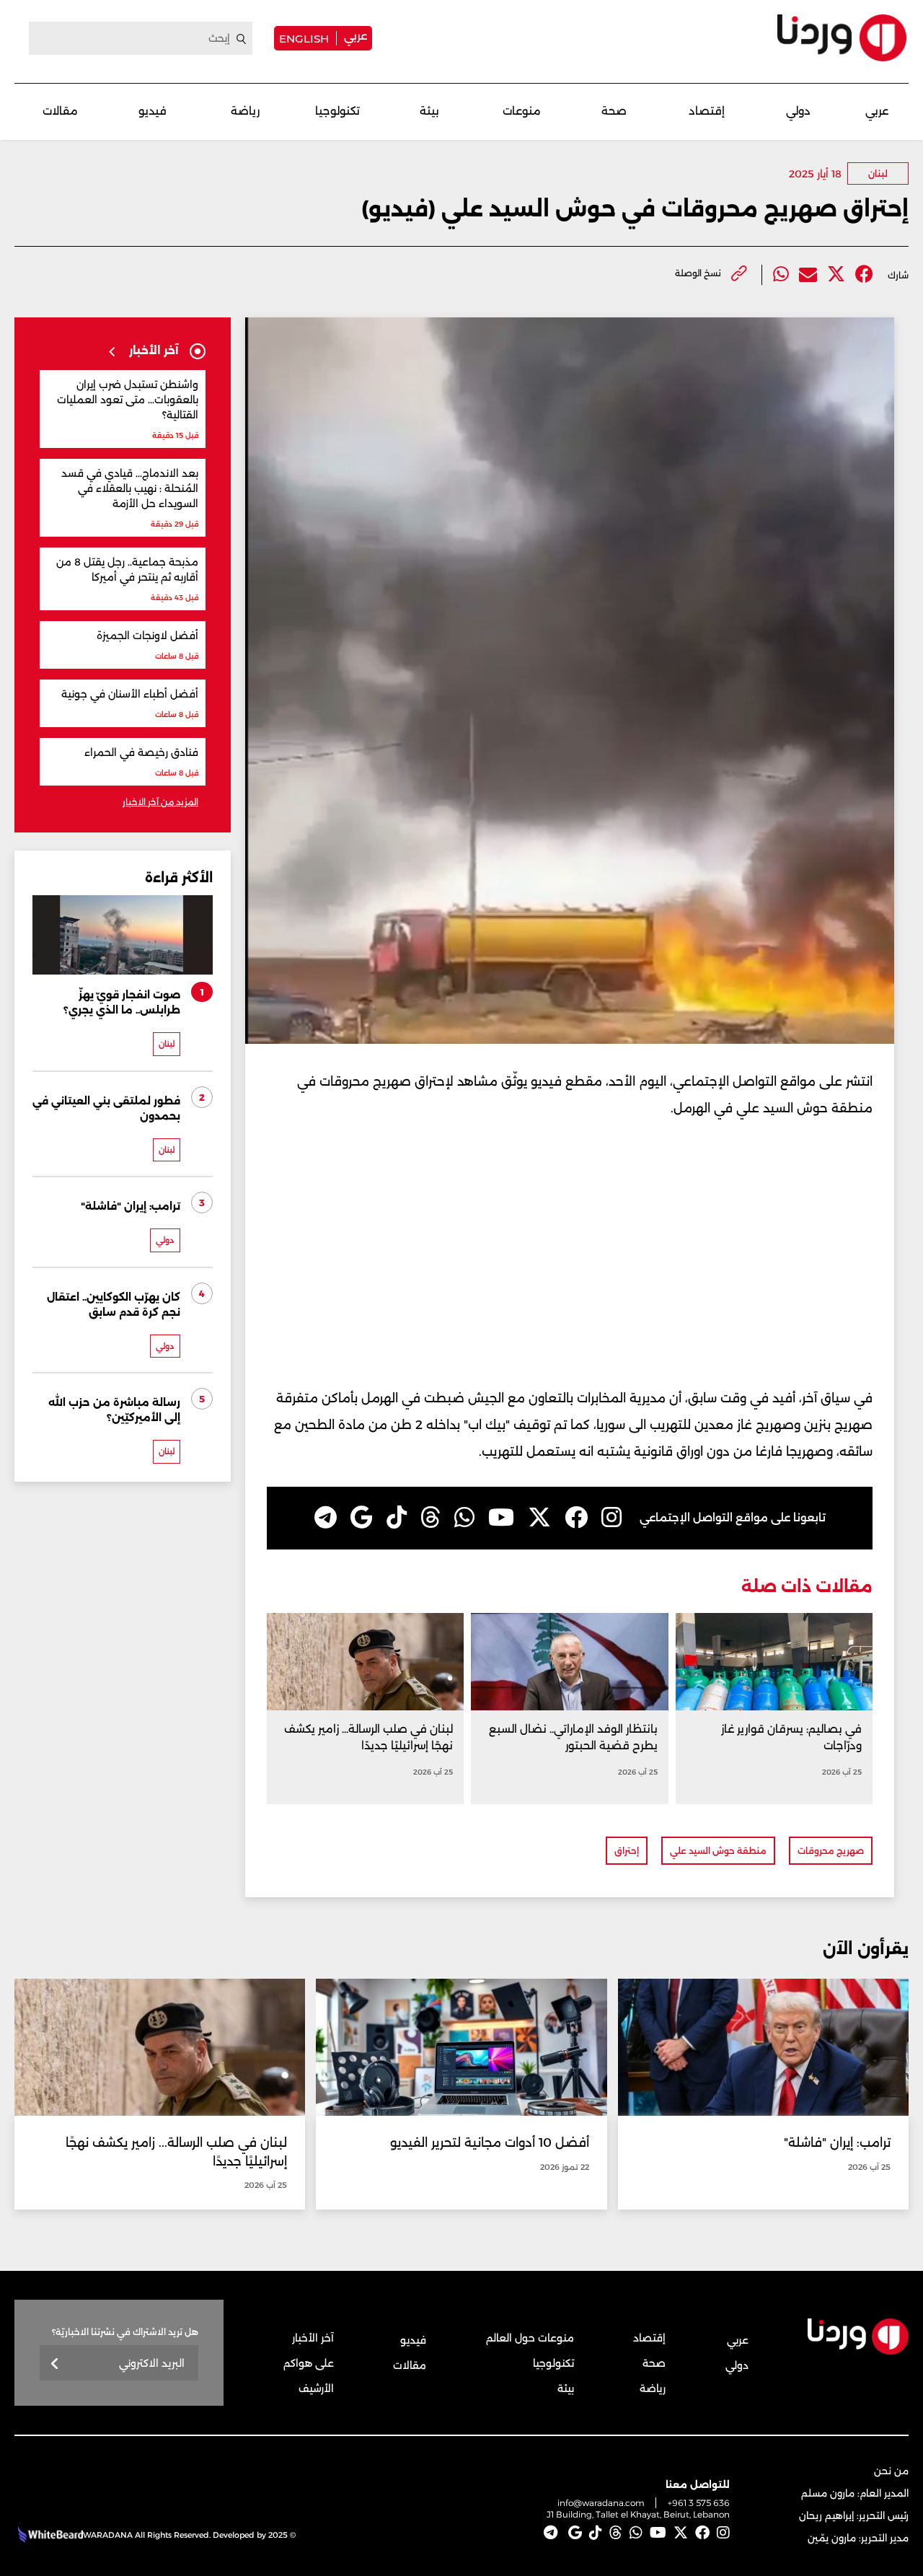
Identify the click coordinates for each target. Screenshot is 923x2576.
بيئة (429, 111)
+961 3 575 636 (699, 2503)
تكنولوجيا (337, 111)
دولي (798, 111)
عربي (355, 36)
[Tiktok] (397, 1518)
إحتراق (627, 1851)
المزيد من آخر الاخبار (160, 802)
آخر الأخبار (313, 2338)
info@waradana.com (601, 2503)
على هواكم (309, 2363)
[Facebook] (864, 274)
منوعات (522, 111)
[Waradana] (842, 38)
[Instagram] (611, 1518)
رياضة (245, 111)
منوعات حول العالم (530, 2338)
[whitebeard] (49, 2535)
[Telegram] (326, 1518)
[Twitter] (836, 274)
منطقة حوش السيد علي (718, 1851)
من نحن (891, 2471)
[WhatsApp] (464, 1518)
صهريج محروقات (831, 1851)
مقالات (60, 111)
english (304, 38)
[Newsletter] (55, 2364)
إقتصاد (707, 111)
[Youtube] (501, 1518)
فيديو (153, 111)
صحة (614, 111)
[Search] (242, 39)
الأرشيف (316, 2388)
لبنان (878, 173)
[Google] (362, 1518)
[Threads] (430, 1518)
